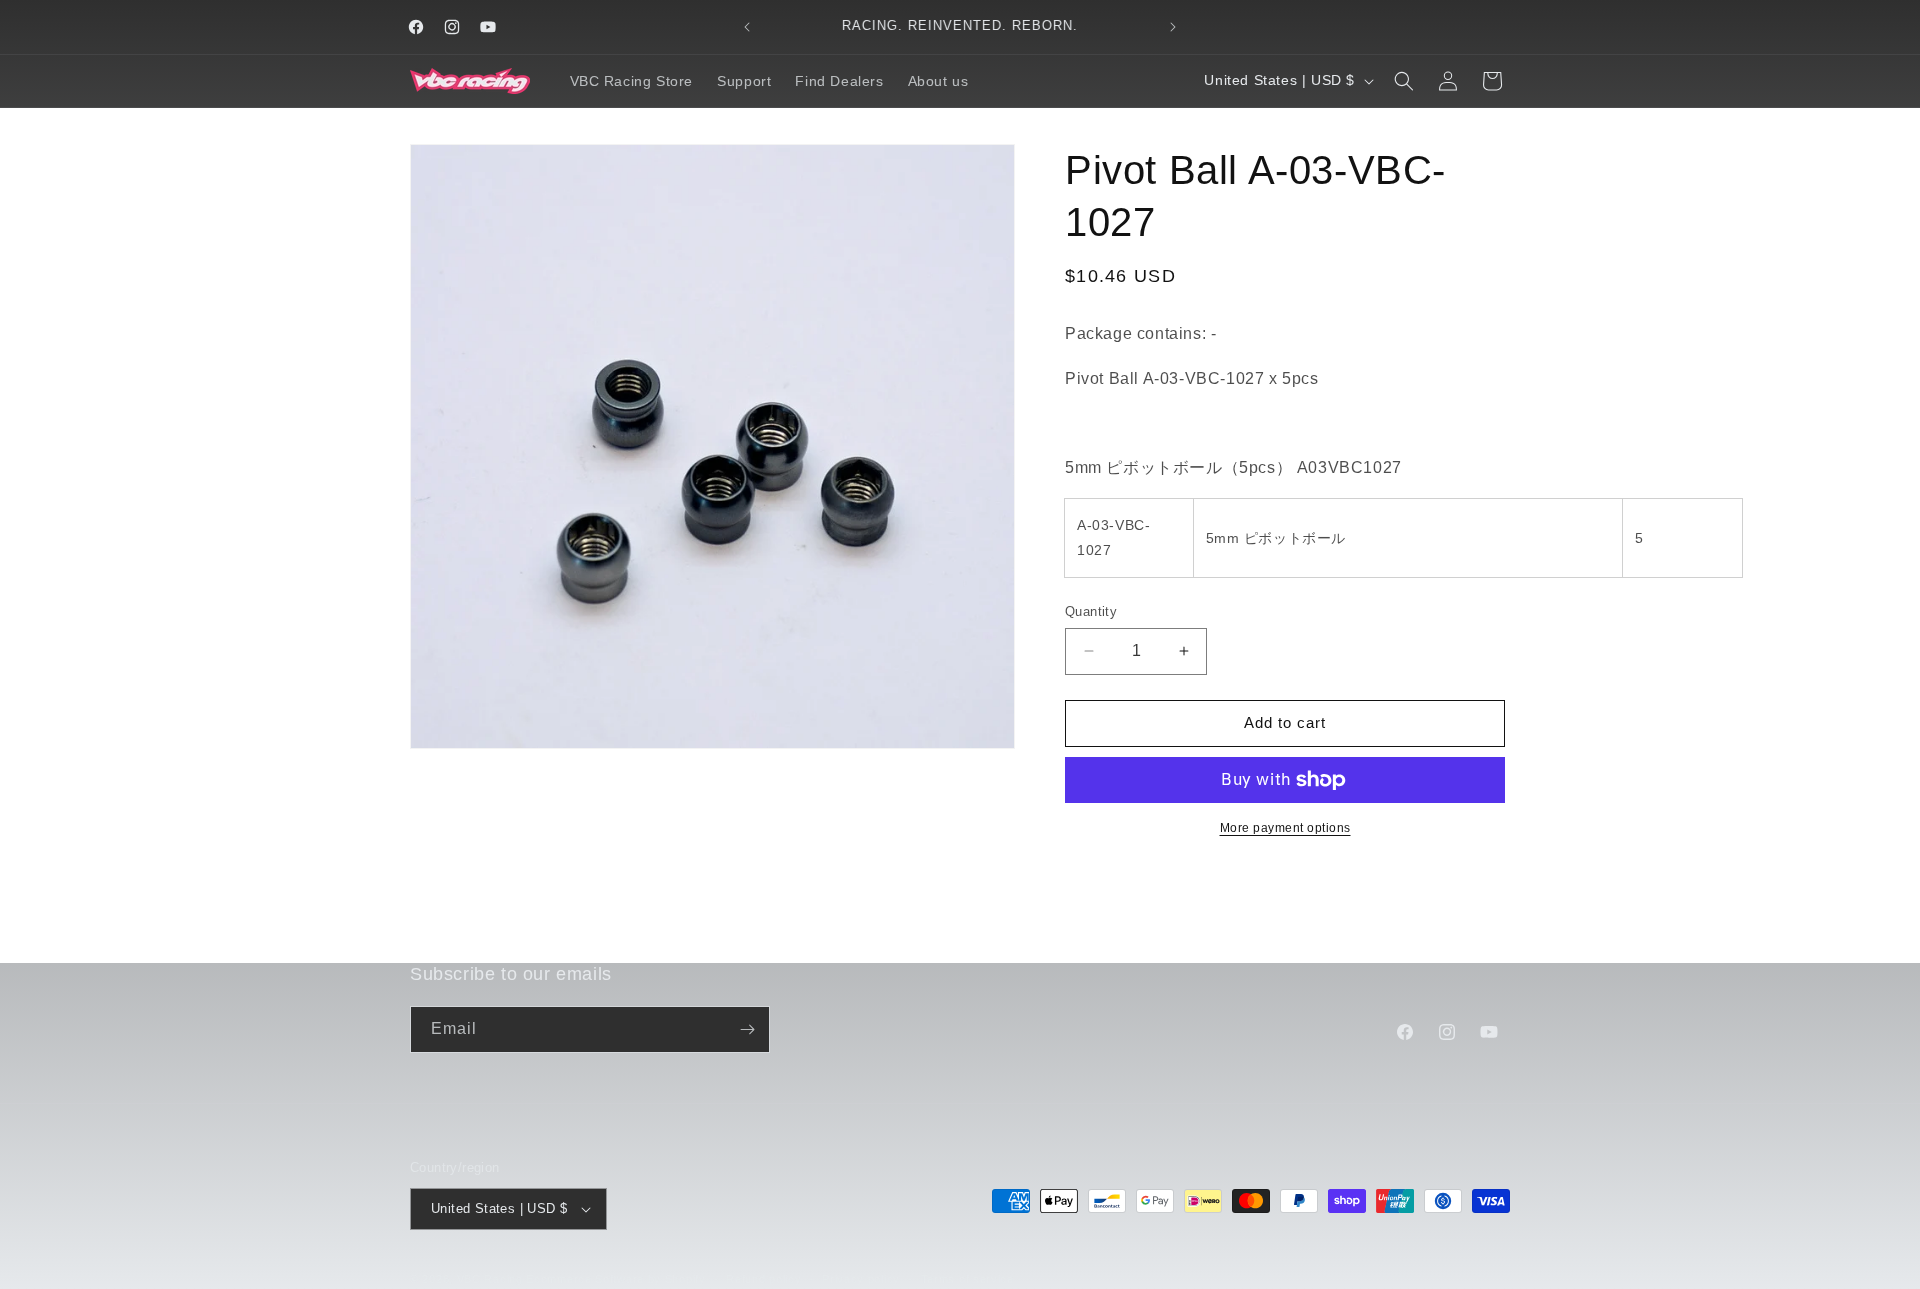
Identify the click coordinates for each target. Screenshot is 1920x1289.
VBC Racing (490, 1279)
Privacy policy (861, 1278)
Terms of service (967, 1278)
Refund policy (763, 1278)
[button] (1404, 81)
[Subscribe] (747, 1029)
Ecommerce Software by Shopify (615, 1279)
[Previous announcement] (747, 27)
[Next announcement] (1173, 27)
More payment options (1285, 828)
